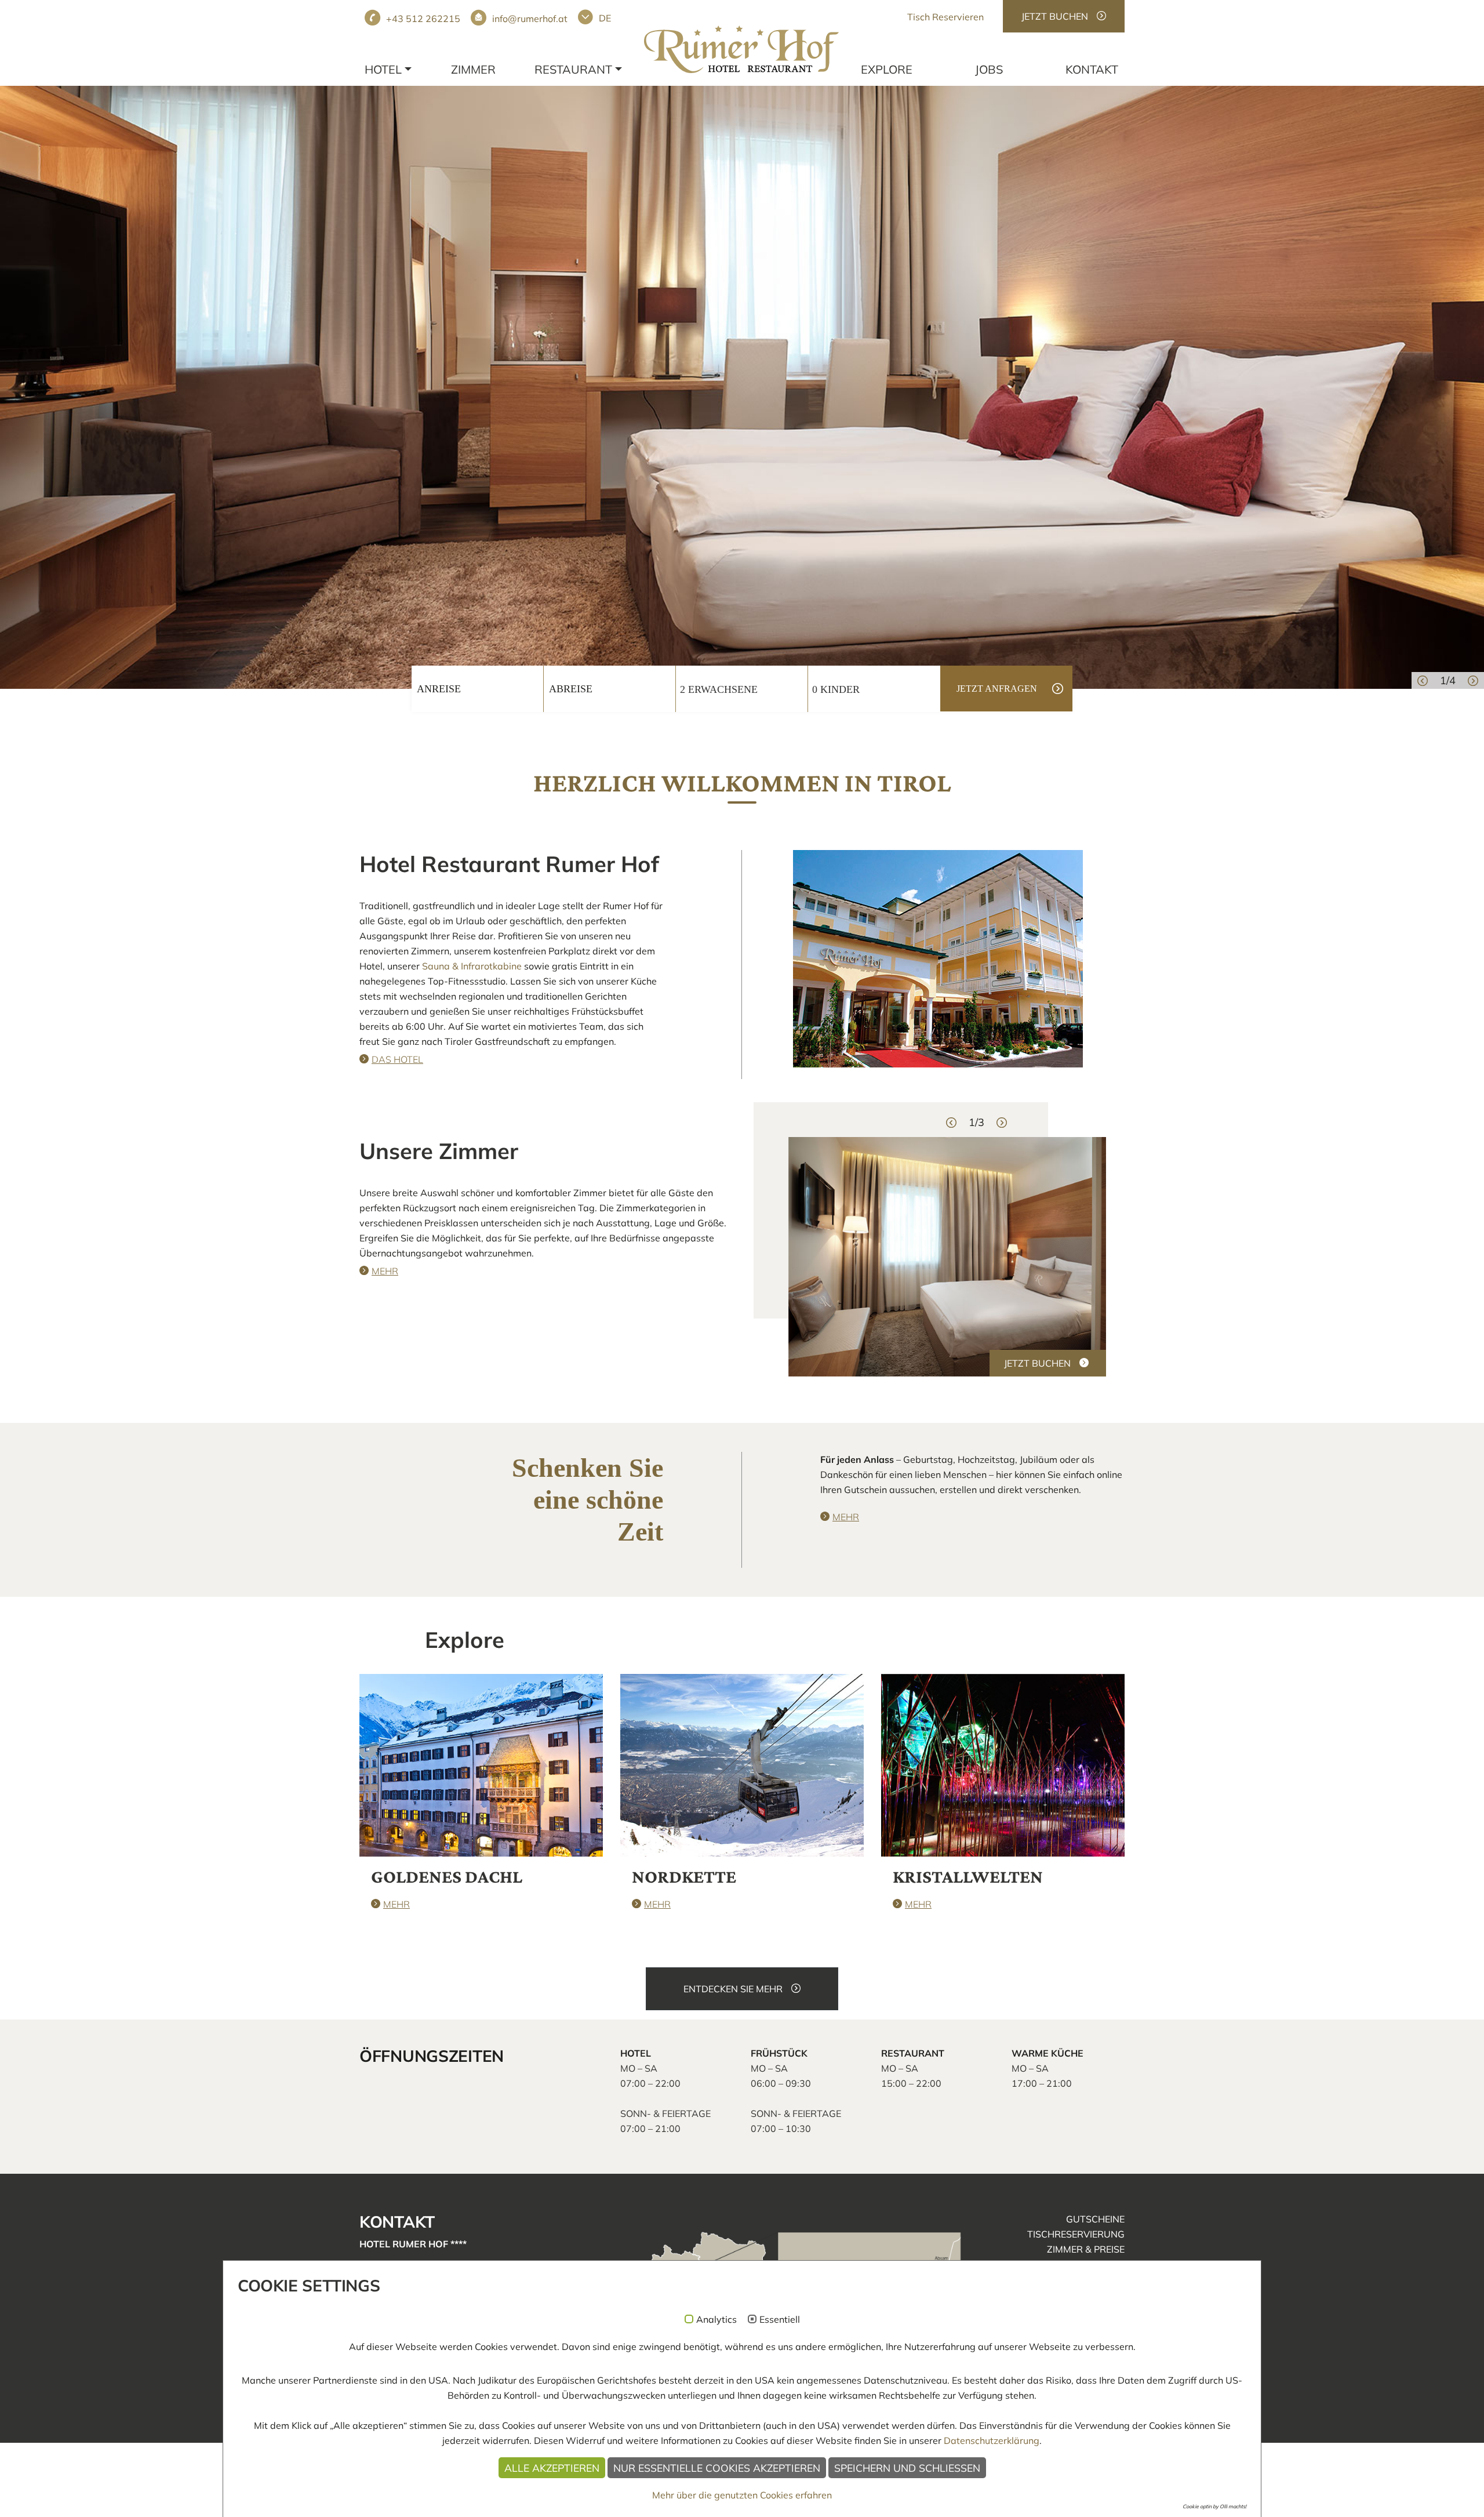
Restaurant (573, 69)
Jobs (989, 69)
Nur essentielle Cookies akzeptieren (717, 2468)
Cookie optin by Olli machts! (1214, 2506)
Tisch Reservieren (945, 17)
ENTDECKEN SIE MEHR (733, 1989)
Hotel (383, 69)
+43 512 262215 (423, 19)
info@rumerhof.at (530, 19)
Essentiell (780, 2320)
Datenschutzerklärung (992, 2440)
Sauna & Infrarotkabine (472, 966)
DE (605, 18)
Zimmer (473, 69)
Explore (887, 69)
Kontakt (1092, 69)
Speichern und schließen (907, 2468)
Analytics (716, 2320)
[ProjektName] (741, 49)
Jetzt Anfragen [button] (997, 689)
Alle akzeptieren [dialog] (552, 2468)
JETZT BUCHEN (1055, 16)
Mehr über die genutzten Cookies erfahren (742, 2495)
